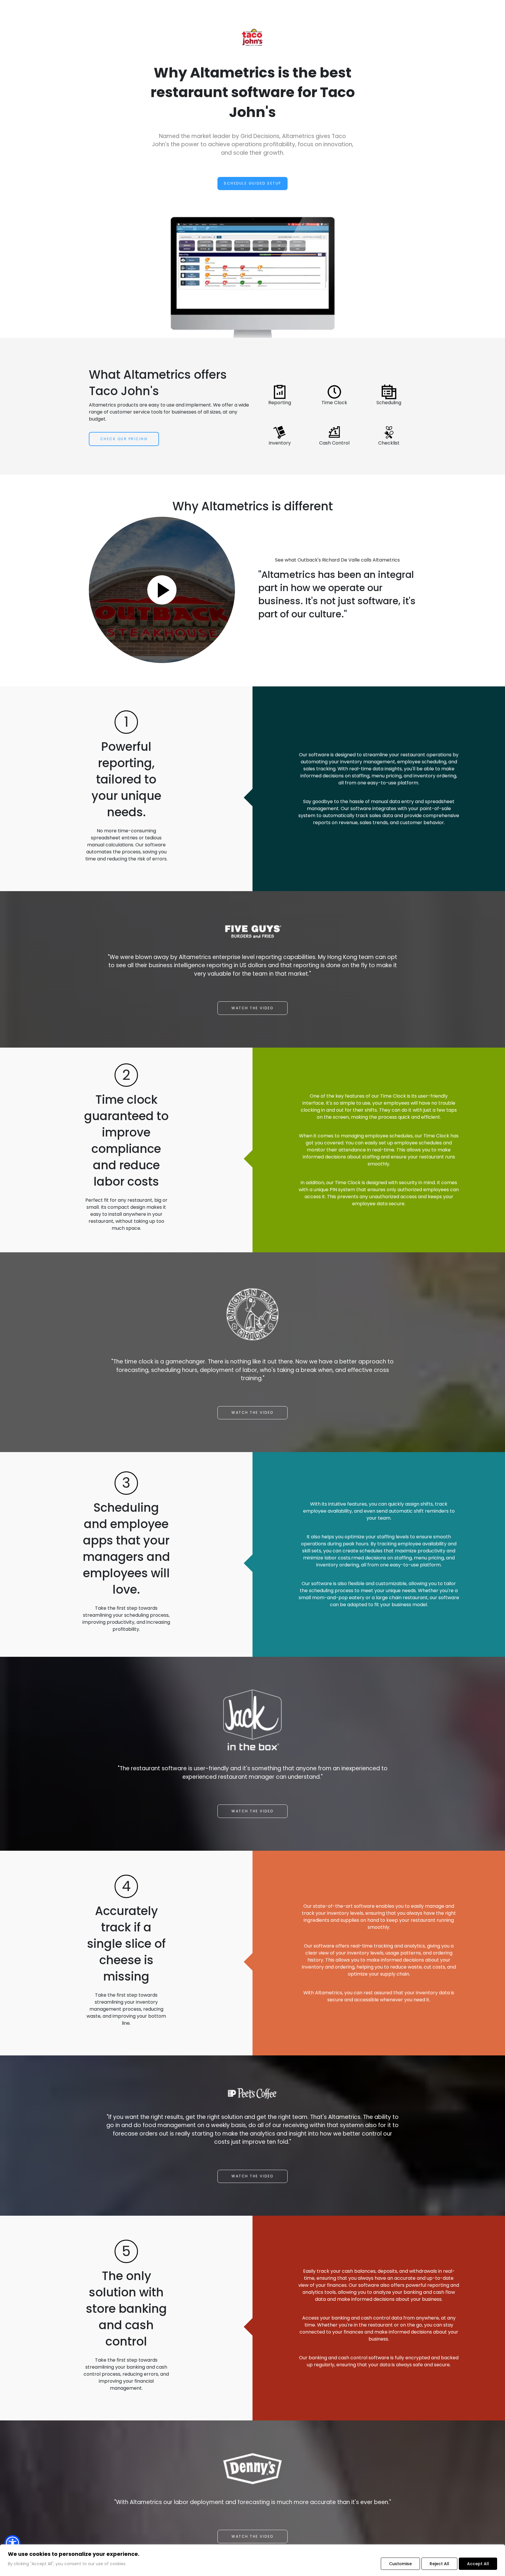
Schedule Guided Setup (252, 183)
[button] (12, 2543)
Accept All (478, 2564)
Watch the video (252, 1008)
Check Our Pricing (124, 439)
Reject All (439, 2564)
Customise (400, 2564)
